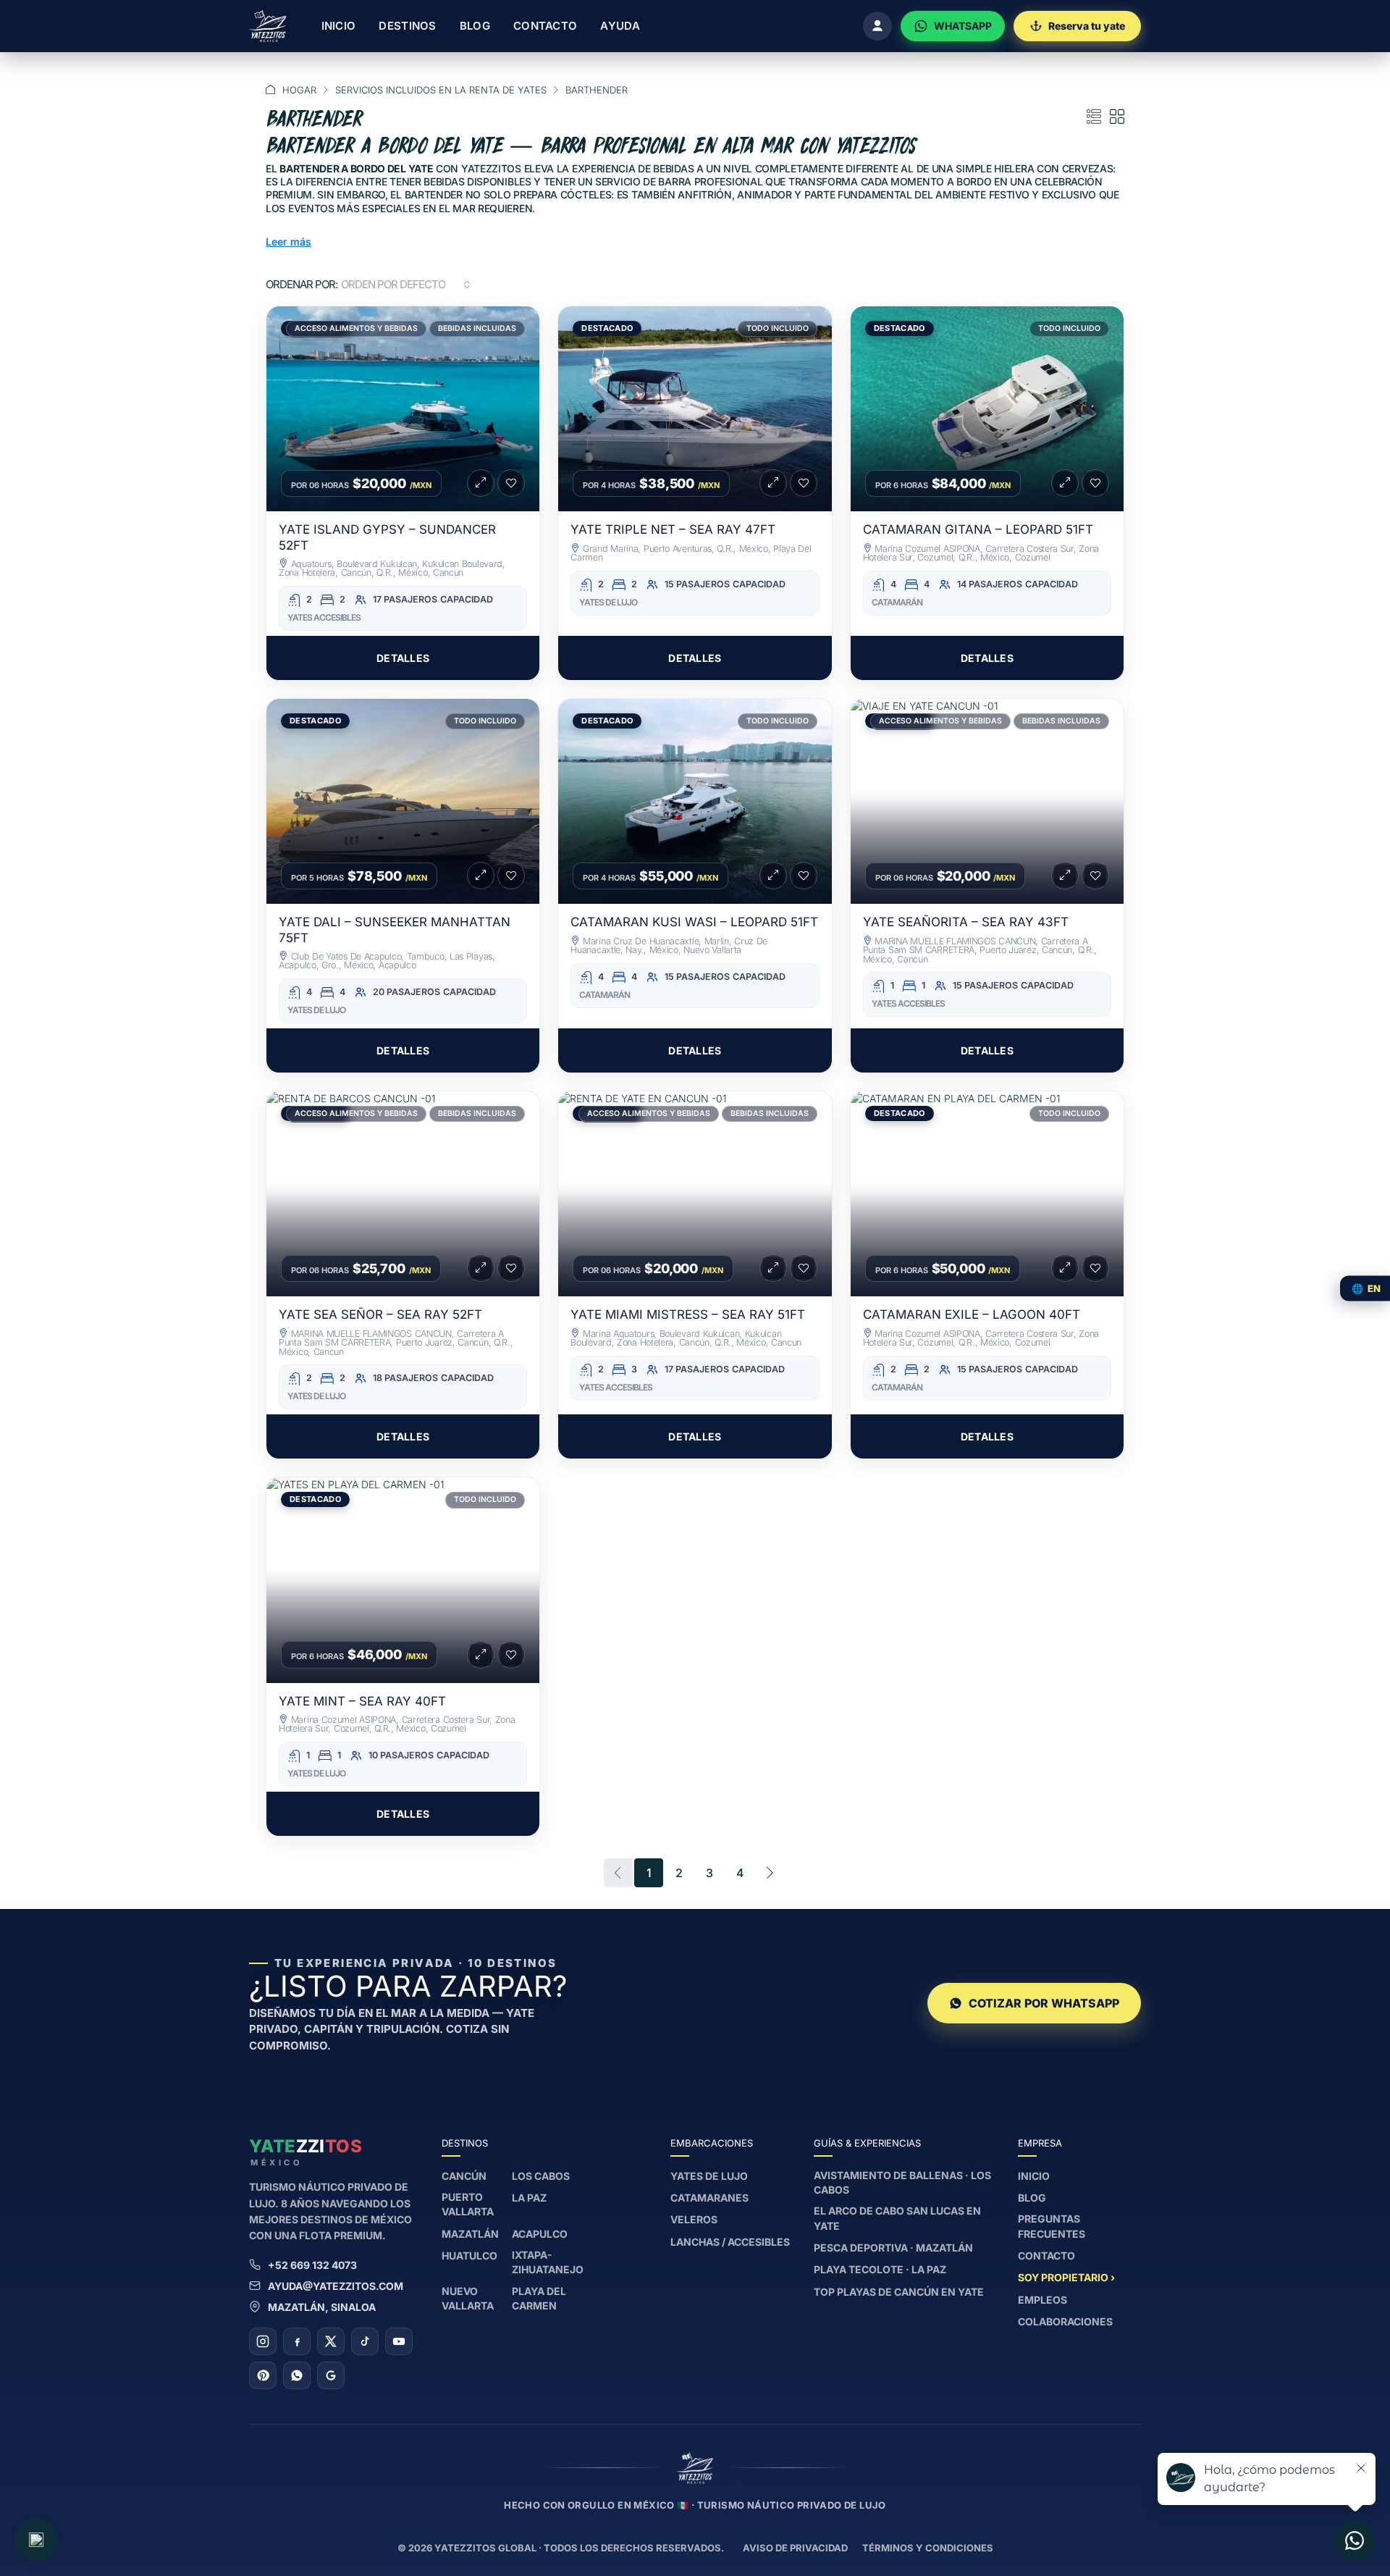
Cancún (464, 2176)
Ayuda (620, 26)
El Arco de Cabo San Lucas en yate (897, 2218)
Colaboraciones (1065, 2321)
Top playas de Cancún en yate (899, 2292)
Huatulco (469, 2256)
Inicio (339, 26)
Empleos (1042, 2300)
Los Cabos (541, 2176)
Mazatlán (470, 2234)
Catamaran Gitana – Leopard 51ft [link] (978, 529)
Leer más (288, 242)
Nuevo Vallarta (468, 2298)
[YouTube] (399, 2341)
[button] (1094, 117)
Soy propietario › (1066, 2277)
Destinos (407, 26)
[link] (403, 409)
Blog (475, 26)
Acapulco (540, 2234)
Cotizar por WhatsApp (1044, 2003)
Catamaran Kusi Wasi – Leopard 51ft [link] (694, 922)
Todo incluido (778, 328)
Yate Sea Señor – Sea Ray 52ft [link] (380, 1314)
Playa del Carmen (539, 2298)
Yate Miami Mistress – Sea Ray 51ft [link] (688, 1314)
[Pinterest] (263, 2375)
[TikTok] (365, 2341)
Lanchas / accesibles (730, 2242)
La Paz (529, 2198)
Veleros (694, 2219)
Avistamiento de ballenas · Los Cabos (902, 2182)
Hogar (299, 90)
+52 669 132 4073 (312, 2265)
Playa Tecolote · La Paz (880, 2269)
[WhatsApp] (297, 2375)
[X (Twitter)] (331, 2341)
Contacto (545, 26)
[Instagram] (263, 2341)
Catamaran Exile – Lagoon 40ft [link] (972, 1314)
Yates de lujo (709, 2176)
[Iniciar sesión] (877, 26)
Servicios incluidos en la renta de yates (441, 90)
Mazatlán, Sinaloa (322, 2307)
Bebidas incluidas (477, 328)
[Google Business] (331, 2375)
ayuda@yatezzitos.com (336, 2286)
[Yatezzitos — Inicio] (268, 26)
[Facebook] (297, 2341)
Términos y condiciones (928, 2548)
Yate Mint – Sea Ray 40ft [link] (362, 1701)
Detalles (403, 658)
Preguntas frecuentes (1052, 2226)
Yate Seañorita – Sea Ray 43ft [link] (966, 922)
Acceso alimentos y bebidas (356, 328)
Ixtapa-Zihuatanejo (548, 2262)
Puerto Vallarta (468, 2204)
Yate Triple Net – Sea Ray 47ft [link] (673, 529)
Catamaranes (709, 2198)
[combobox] (406, 285)
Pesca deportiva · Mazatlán (893, 2248)
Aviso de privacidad (795, 2548)
